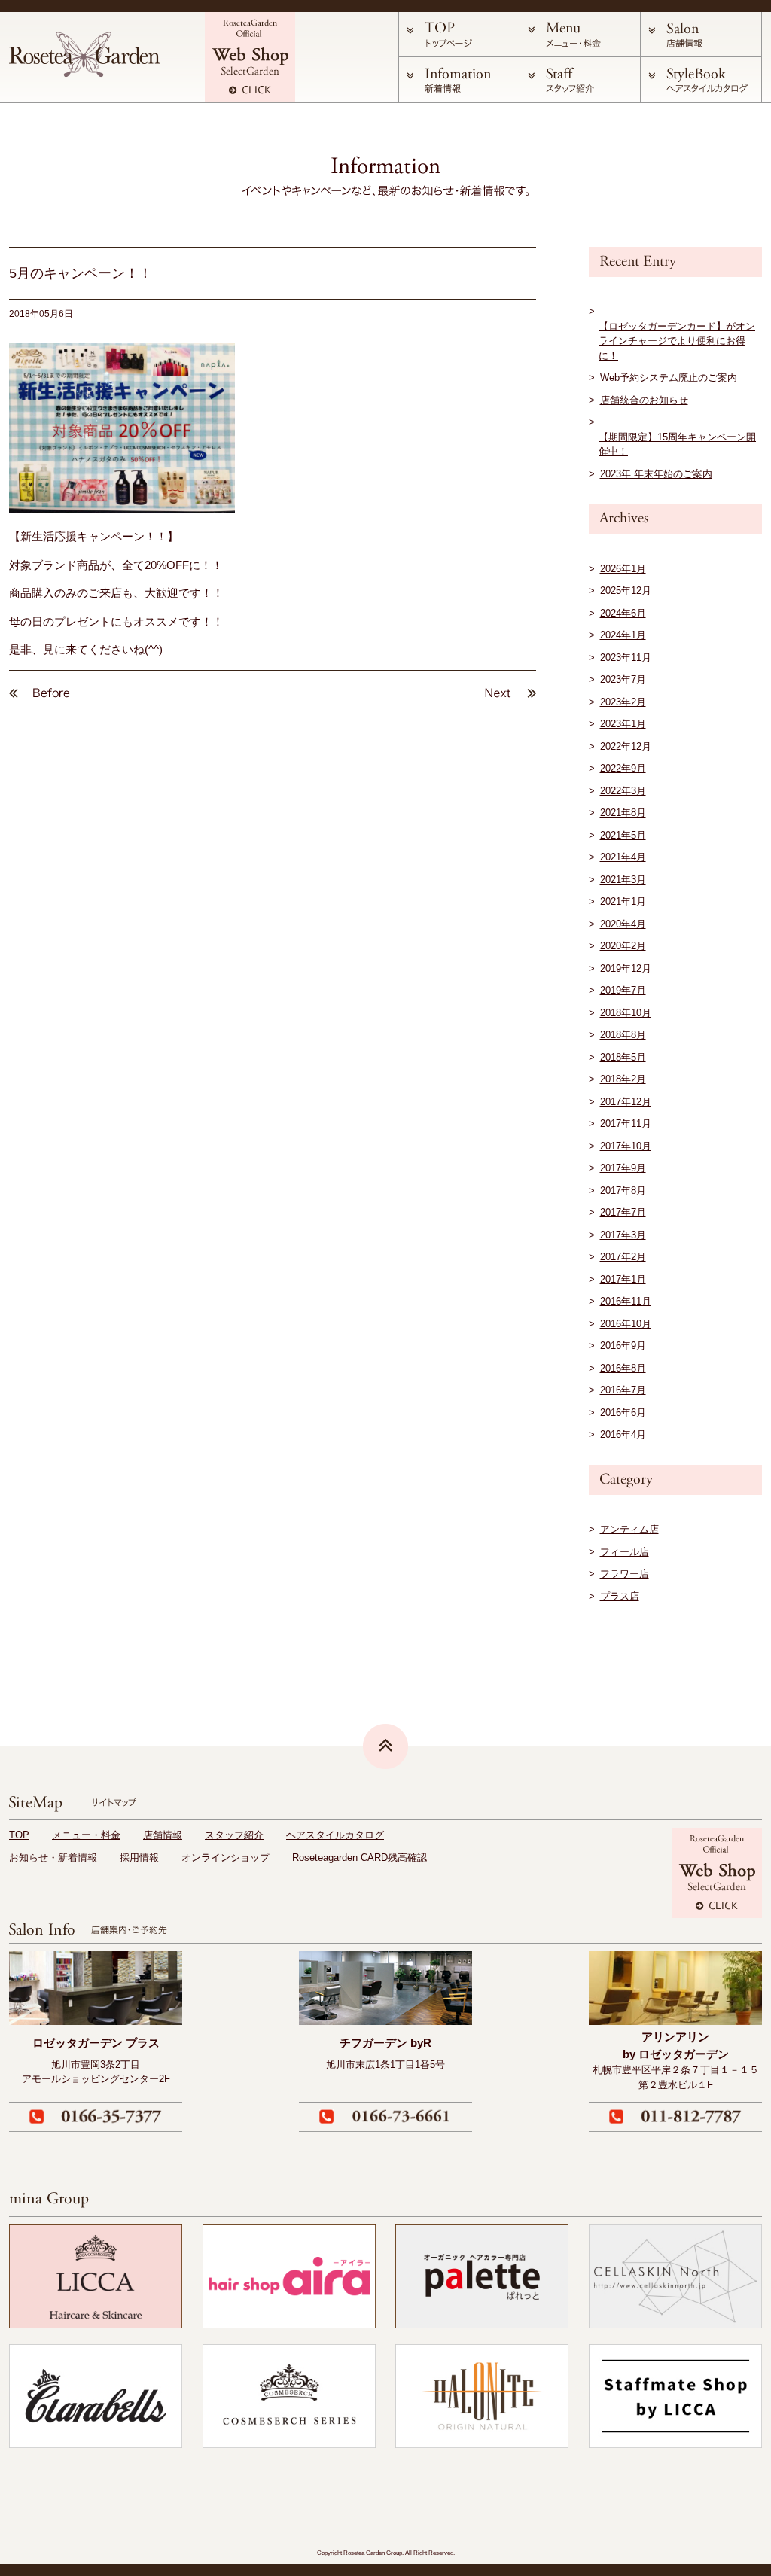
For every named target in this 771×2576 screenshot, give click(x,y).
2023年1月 (623, 724)
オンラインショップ (226, 1857)
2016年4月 (623, 1434)
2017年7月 (623, 1212)
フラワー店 (625, 1574)
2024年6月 (623, 613)
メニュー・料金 (86, 1835)
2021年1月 (623, 901)
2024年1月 (623, 635)
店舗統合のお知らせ (644, 400)
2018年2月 (623, 1079)
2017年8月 (623, 1191)
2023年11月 (626, 658)
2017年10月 (626, 1146)
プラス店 (620, 1596)
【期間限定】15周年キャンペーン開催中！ (677, 445)
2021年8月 (623, 813)
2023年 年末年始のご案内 (656, 474)
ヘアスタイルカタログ (335, 1835)
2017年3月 (623, 1235)
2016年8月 (623, 1368)
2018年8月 (623, 1035)
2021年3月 (623, 880)
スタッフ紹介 (234, 1835)
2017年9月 (623, 1168)
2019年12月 (626, 968)
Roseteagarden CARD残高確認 (360, 1857)
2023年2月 (623, 702)
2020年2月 (623, 946)
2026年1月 (623, 569)
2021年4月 (623, 857)
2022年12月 (626, 746)
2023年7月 (623, 679)
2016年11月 (626, 1301)
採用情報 (139, 1857)
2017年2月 (623, 1257)
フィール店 (625, 1552)
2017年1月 (623, 1279)
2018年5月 (623, 1057)
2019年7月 (623, 990)
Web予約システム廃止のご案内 (669, 378)
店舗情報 (163, 1835)
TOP (19, 1835)
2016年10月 (626, 1324)
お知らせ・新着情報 (53, 1857)
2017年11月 (626, 1124)
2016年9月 (623, 1346)
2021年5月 (623, 835)
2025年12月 (626, 591)
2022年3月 (623, 791)
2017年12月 (626, 1102)
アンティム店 (629, 1529)
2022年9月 (623, 768)
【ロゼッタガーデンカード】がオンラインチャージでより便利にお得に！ (677, 341)
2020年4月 (623, 924)
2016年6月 (623, 1413)
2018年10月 (626, 1013)
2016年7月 (623, 1390)
